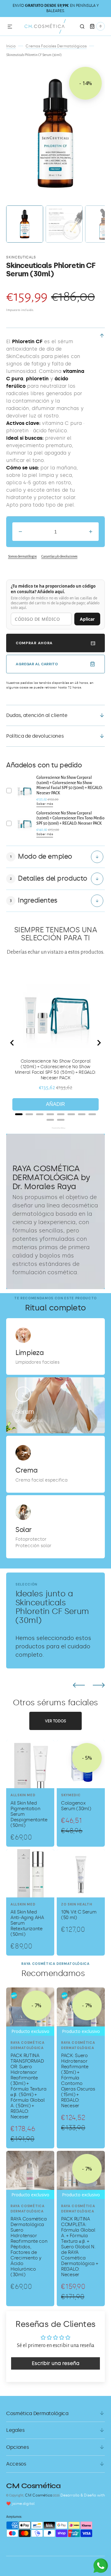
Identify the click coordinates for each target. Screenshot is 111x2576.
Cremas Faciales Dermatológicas (56, 46)
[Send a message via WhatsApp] (101, 2566)
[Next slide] (99, 1043)
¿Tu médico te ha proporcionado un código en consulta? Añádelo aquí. (53, 589)
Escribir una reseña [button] (55, 2363)
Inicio (11, 46)
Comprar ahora (34, 643)
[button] (10, 27)
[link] (55, 1346)
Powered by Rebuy (55, 1128)
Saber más (45, 804)
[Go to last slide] (12, 1043)
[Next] (99, 1685)
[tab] (19, 1114)
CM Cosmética (39, 2495)
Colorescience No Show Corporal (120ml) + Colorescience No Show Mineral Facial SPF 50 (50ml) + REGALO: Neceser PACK (55, 1070)
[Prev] (79, 1685)
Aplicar (87, 619)
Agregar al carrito (37, 664)
